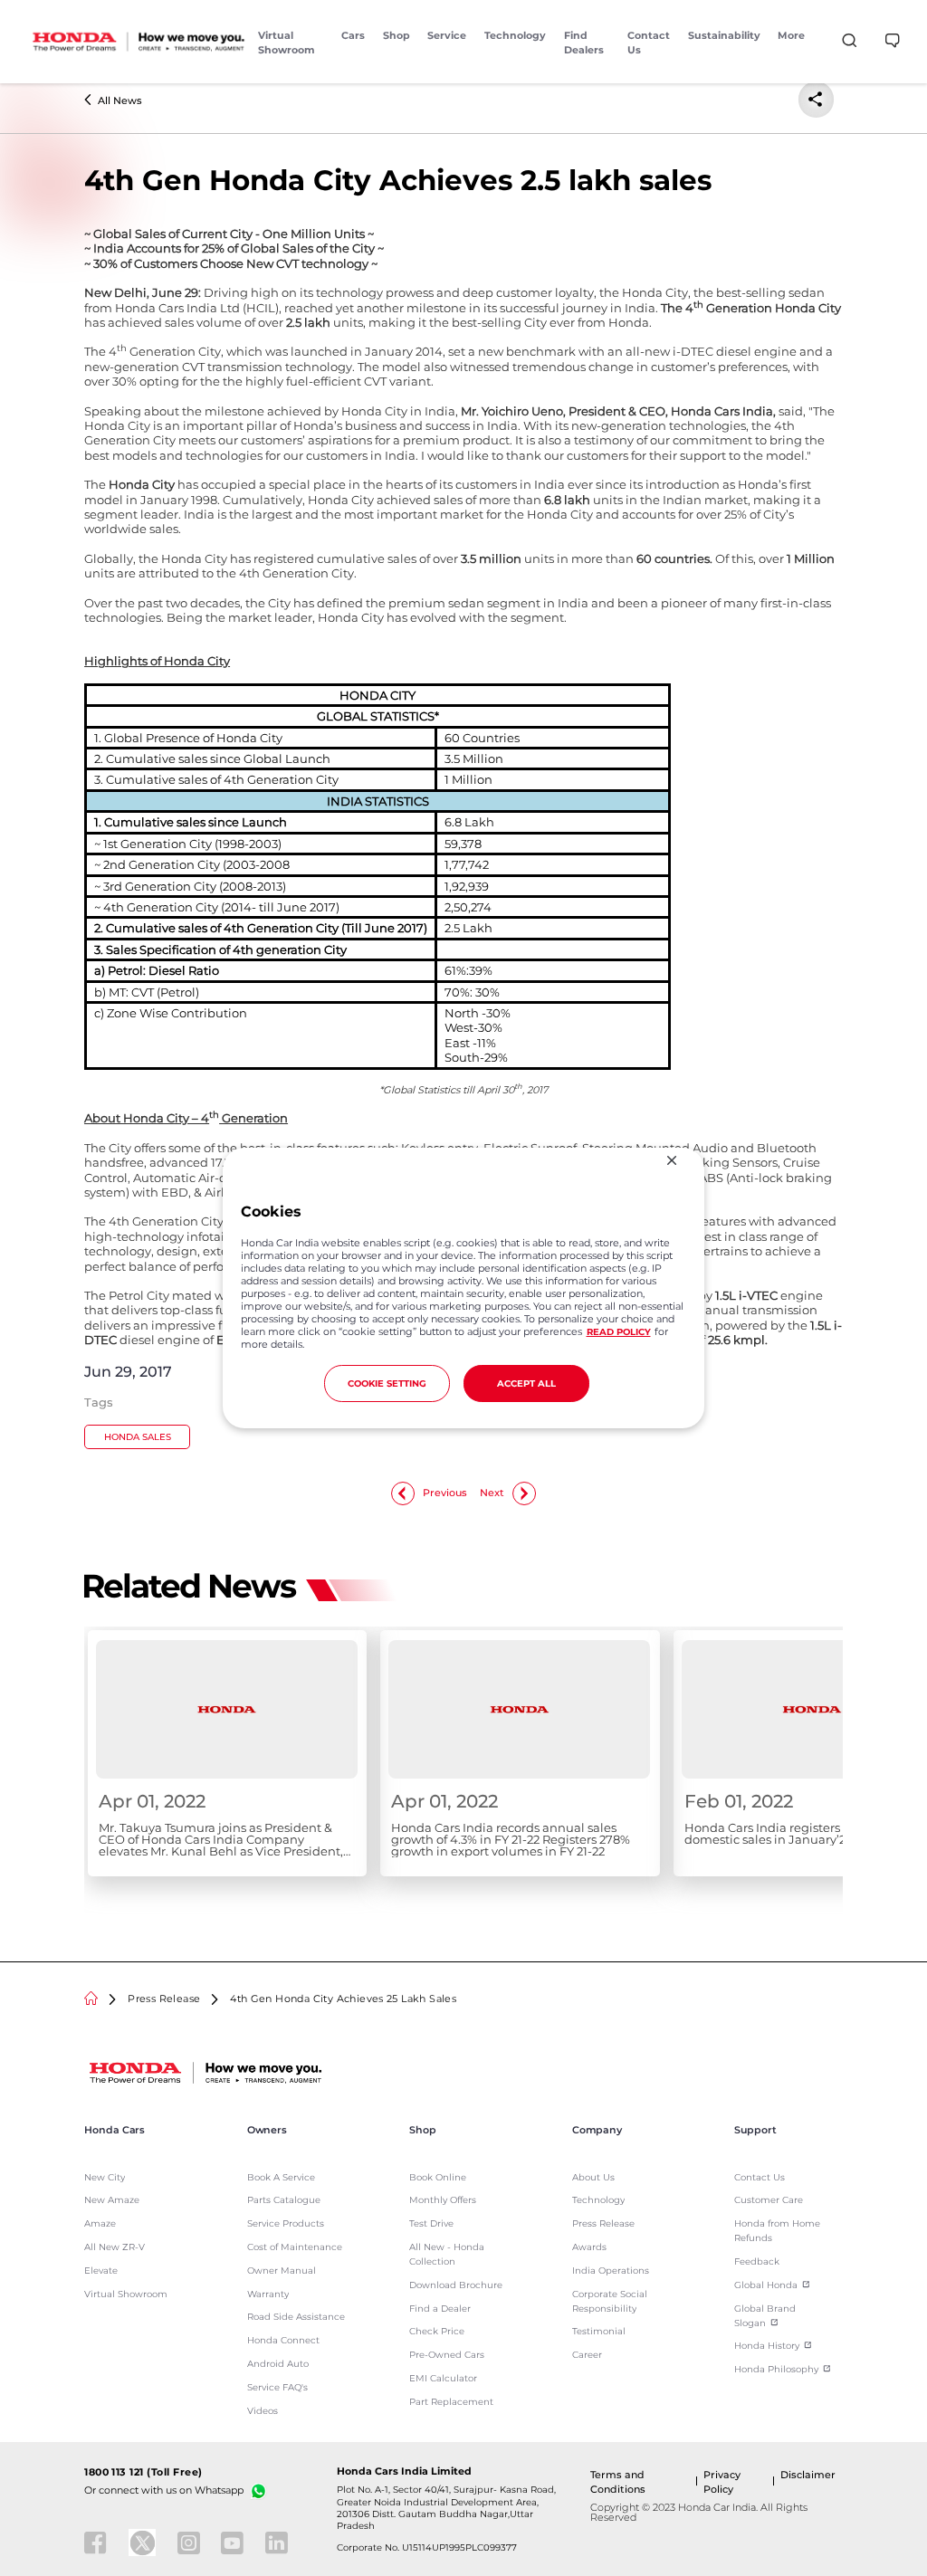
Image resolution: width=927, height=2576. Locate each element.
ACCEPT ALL (526, 1383)
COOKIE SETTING (387, 1383)
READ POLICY (619, 1331)
